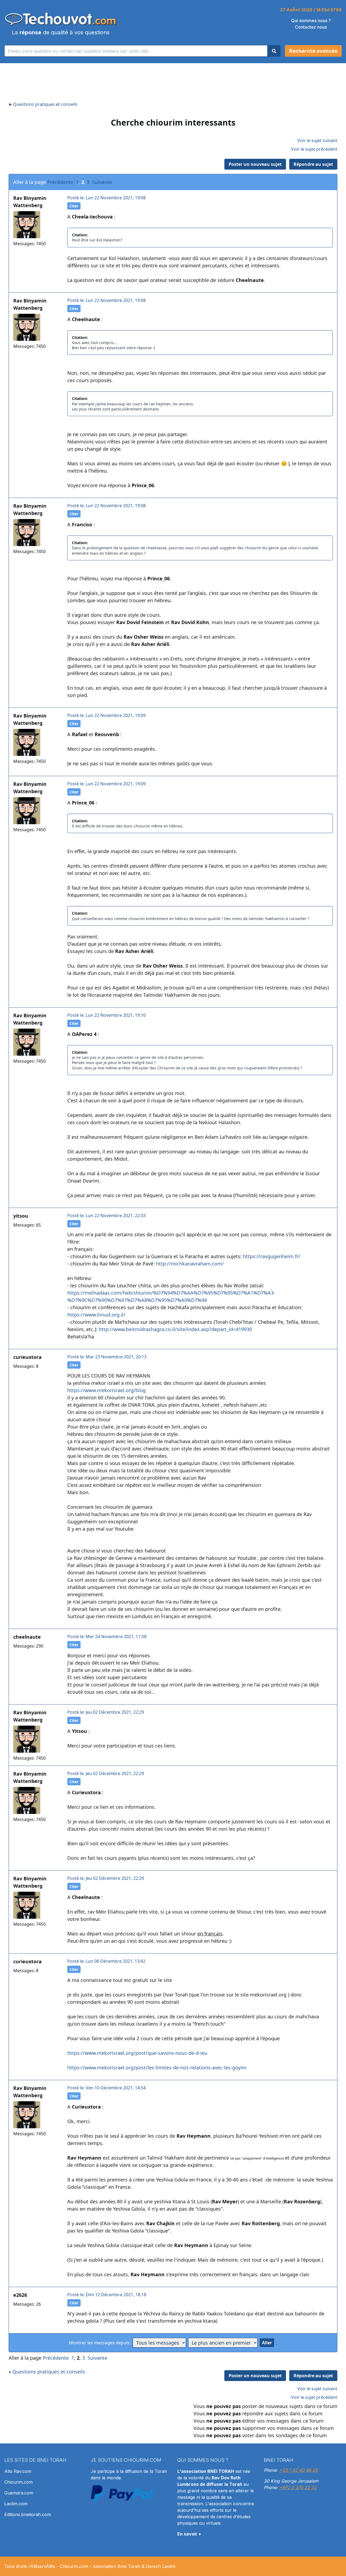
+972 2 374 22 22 (298, 2487)
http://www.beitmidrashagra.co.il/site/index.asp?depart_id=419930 (175, 1329)
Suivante (102, 182)
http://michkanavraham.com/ (190, 1264)
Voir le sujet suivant (317, 140)
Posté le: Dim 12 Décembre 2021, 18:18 (107, 2295)
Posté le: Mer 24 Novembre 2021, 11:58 (107, 1636)
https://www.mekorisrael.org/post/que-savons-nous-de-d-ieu (137, 2053)
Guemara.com (19, 2493)
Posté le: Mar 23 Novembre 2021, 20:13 (107, 1357)
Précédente (60, 182)
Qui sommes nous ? (311, 21)
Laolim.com (16, 2504)
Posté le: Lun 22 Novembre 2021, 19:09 (107, 715)
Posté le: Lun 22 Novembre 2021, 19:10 (107, 1015)
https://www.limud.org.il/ (96, 1315)
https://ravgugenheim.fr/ (272, 1256)
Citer (74, 206)
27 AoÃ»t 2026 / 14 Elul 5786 (311, 10)
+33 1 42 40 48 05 (298, 2470)
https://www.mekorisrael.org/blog (107, 1390)
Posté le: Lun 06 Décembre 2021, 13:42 (106, 1961)
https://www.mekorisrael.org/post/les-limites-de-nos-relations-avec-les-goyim (157, 2067)
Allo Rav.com (18, 2471)
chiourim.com (143, 2460)
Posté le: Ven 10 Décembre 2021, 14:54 (107, 2088)
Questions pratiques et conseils (45, 104)
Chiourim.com (19, 2482)
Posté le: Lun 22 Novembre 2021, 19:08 (107, 198)
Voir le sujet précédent (314, 149)
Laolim (169, 2566)
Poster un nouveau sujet (255, 164)
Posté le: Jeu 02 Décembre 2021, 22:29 (106, 1712)
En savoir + (189, 2534)
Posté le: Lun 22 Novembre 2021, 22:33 (107, 1215)
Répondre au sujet (313, 164)
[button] (313, 51)
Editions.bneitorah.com (28, 2514)
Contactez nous (311, 27)
